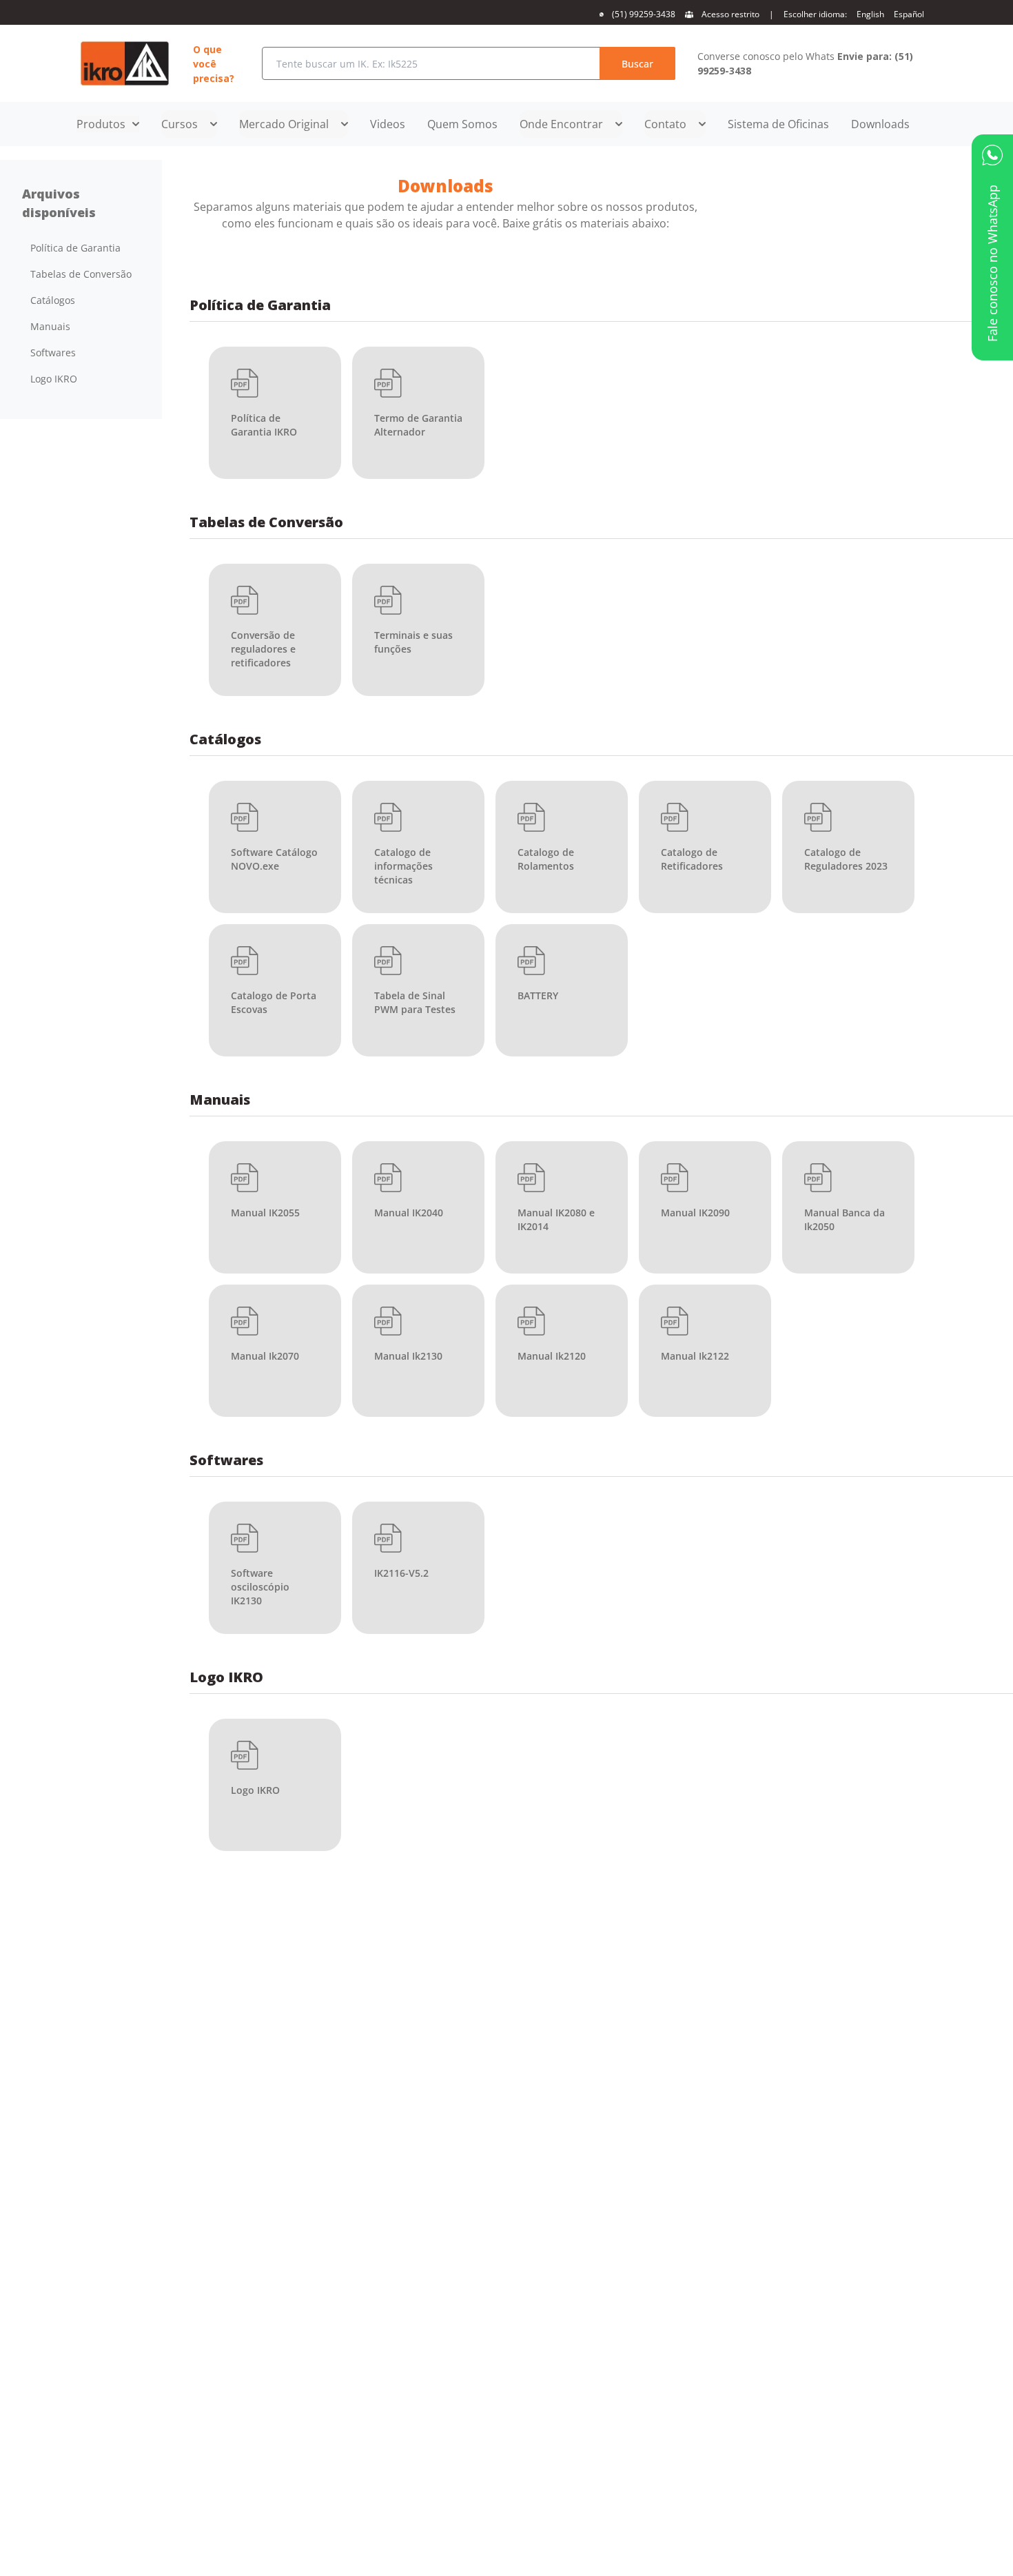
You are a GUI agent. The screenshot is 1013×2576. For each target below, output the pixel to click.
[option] (81, 248)
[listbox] (81, 314)
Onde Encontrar (561, 124)
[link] (778, 124)
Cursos (180, 124)
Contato (665, 124)
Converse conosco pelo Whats (805, 63)
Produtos (101, 124)
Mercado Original (284, 124)
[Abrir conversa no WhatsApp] (992, 155)
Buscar (637, 64)
